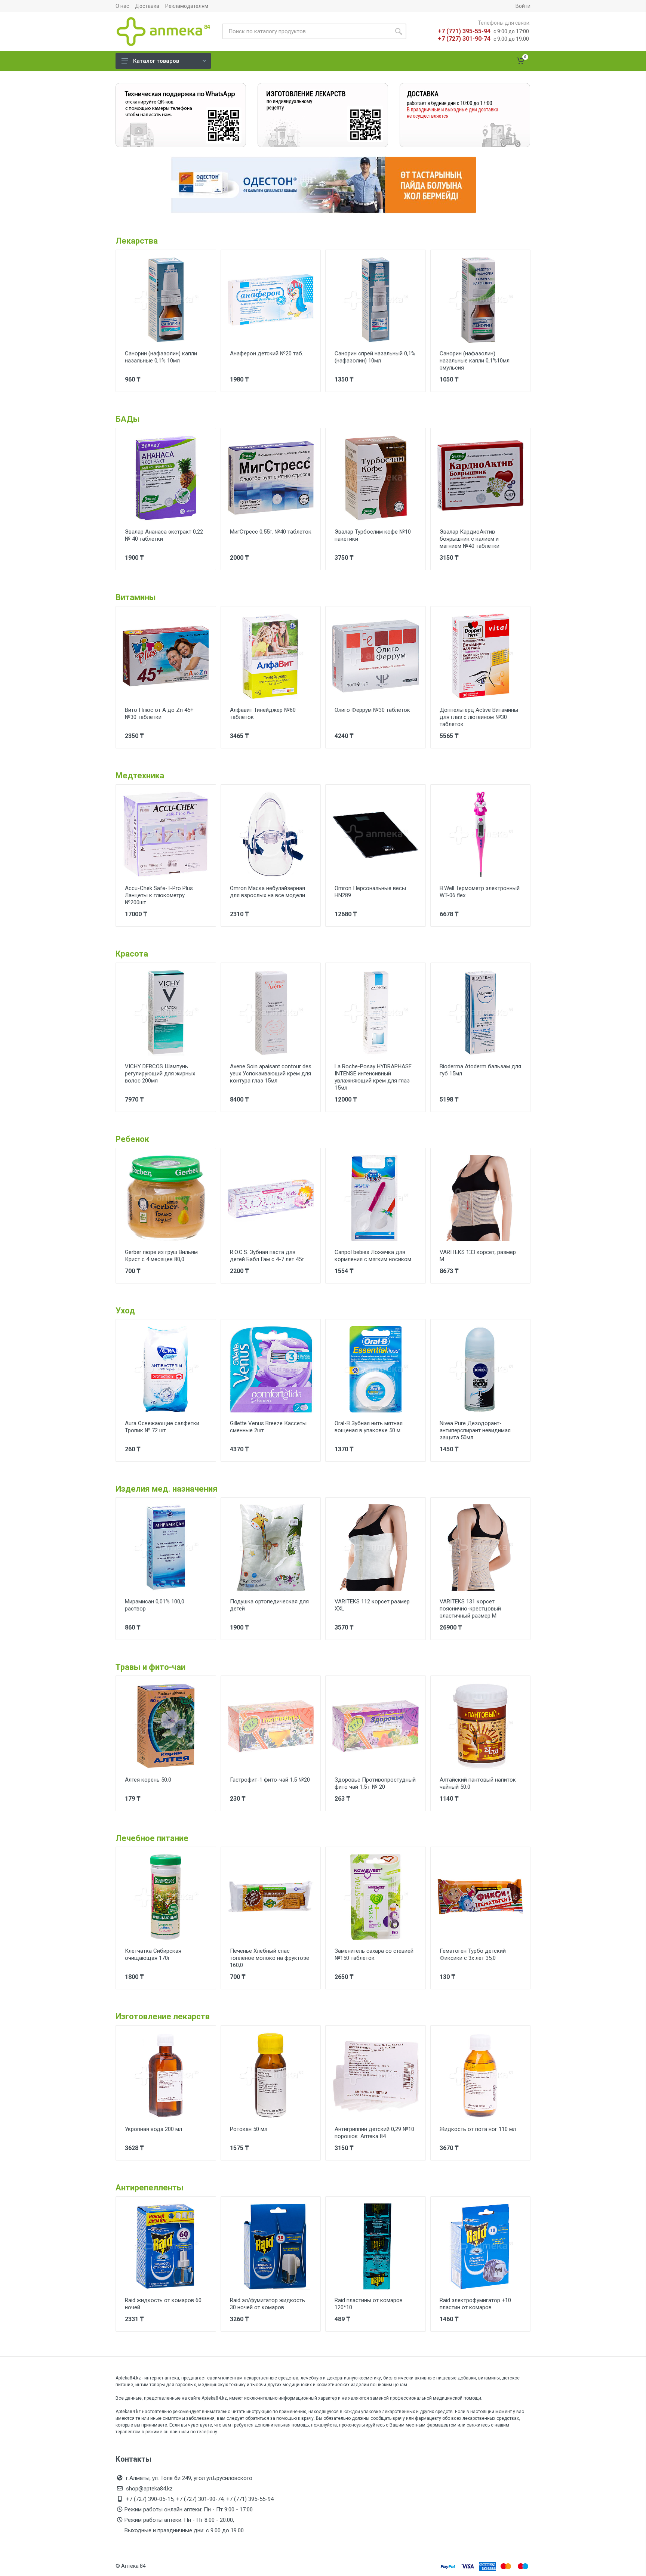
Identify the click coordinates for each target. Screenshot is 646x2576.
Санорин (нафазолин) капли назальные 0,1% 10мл (161, 357)
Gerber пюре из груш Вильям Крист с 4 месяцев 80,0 (161, 1256)
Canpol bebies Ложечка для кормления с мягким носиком (373, 1256)
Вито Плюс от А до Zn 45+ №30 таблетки (159, 714)
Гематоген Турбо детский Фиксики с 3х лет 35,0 (473, 1954)
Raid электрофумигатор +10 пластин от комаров (475, 2304)
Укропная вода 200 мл (153, 2129)
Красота (132, 954)
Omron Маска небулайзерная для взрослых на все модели (267, 892)
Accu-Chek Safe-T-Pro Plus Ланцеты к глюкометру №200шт (159, 895)
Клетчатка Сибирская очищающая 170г (153, 1954)
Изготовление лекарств (163, 2016)
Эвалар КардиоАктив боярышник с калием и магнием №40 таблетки (470, 539)
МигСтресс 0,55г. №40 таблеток (271, 532)
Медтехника (140, 776)
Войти (523, 6)
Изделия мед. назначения (167, 1489)
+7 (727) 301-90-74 (464, 39)
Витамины (136, 597)
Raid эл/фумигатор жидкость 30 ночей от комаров (267, 2304)
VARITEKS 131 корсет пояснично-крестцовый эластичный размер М (470, 1609)
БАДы (128, 419)
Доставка (147, 6)
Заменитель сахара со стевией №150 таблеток (374, 1954)
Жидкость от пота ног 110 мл (478, 2129)
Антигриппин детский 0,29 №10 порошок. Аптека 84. (374, 2133)
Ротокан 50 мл (249, 2129)
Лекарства (137, 241)
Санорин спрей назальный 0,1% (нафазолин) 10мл (375, 357)
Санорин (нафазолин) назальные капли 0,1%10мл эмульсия (475, 361)
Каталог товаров (156, 61)
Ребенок (132, 1139)
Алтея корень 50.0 (148, 1780)
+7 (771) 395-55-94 (464, 31)
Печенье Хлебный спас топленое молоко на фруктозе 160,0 (270, 1958)
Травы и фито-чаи (150, 1667)
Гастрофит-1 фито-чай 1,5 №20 (270, 1780)
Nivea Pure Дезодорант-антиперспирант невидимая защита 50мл (475, 1430)
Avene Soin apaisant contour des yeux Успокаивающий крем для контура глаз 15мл (271, 1074)
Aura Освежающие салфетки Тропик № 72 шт (162, 1427)
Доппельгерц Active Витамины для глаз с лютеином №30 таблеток (479, 717)
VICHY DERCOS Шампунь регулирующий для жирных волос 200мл (160, 1074)
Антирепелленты (150, 2188)
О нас (122, 6)
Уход (125, 1311)
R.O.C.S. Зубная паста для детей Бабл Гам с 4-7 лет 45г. (267, 1256)
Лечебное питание (152, 1838)
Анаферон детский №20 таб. (267, 353)
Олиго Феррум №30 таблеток (372, 710)
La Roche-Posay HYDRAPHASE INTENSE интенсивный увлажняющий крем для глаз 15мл (373, 1077)
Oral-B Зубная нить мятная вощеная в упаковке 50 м (369, 1427)
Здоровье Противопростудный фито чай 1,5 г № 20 (375, 1783)
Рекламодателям (187, 6)
